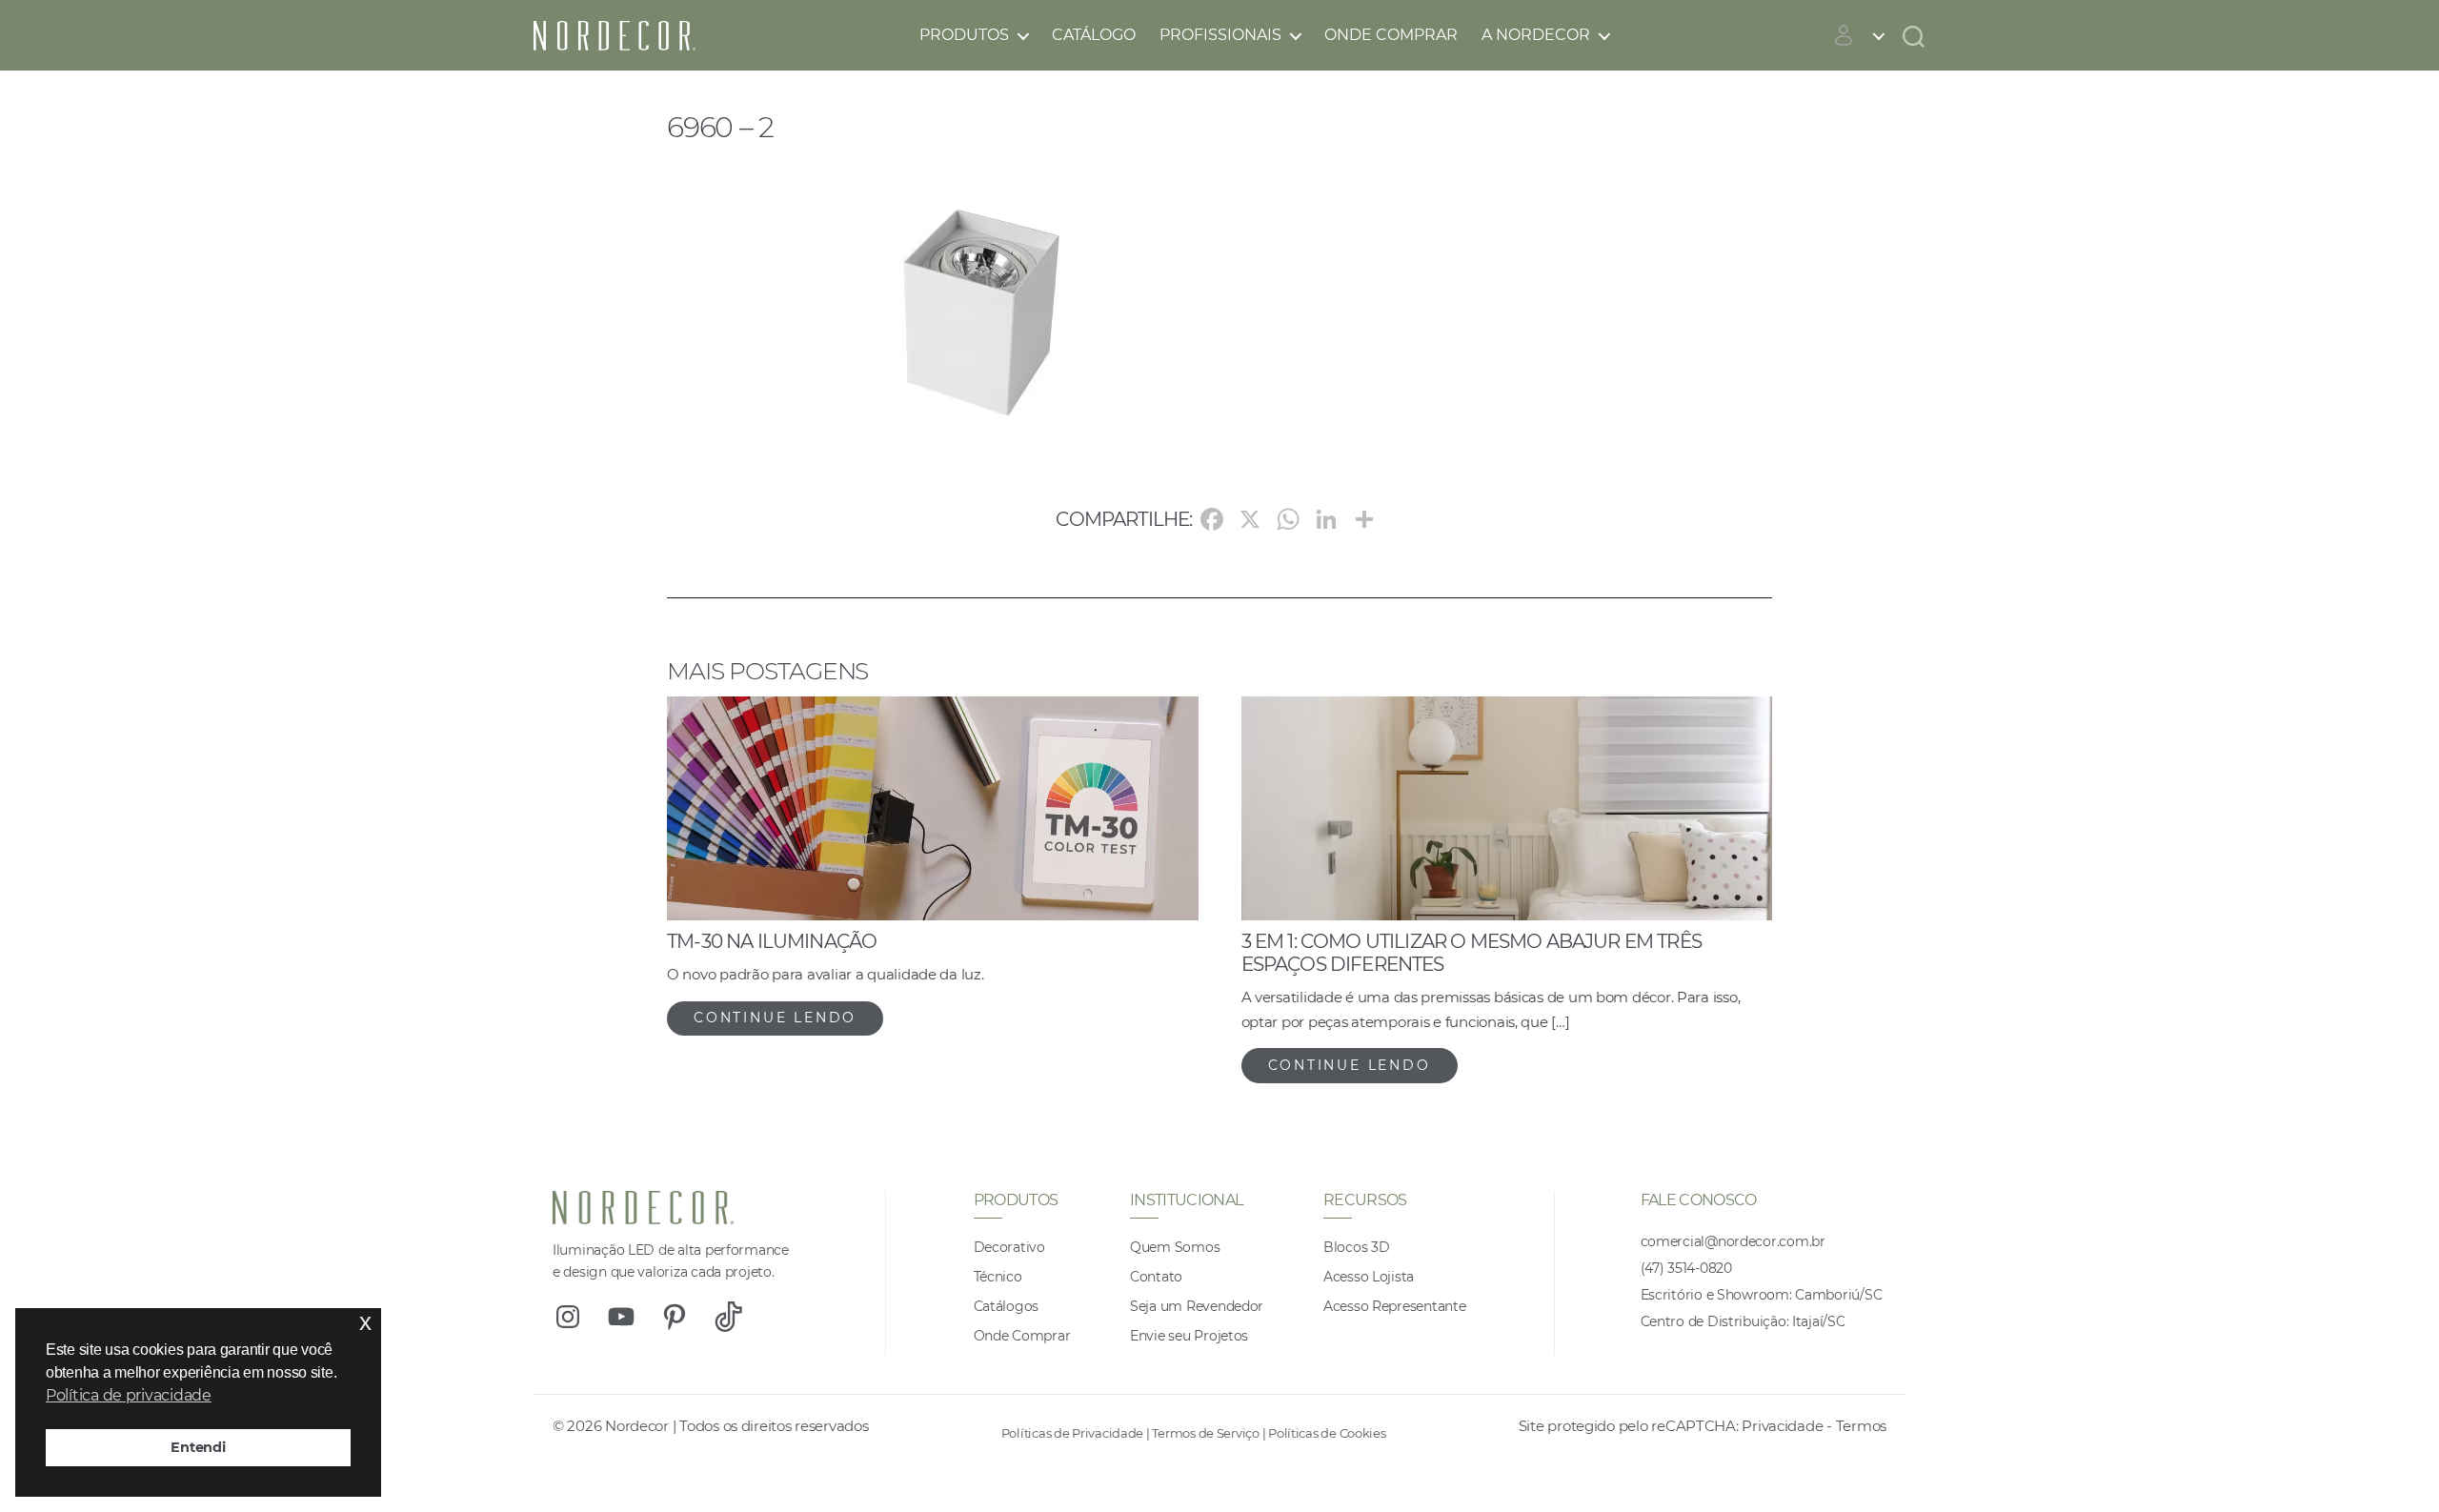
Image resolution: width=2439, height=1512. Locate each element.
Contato (1156, 1277)
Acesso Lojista (1369, 1277)
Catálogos (1007, 1306)
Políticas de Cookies (1327, 1433)
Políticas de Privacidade (1073, 1433)
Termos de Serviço (1205, 1433)
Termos (1861, 1426)
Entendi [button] (198, 1447)
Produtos (964, 35)
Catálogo (1094, 35)
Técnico (998, 1277)
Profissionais (1220, 35)
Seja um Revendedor (1197, 1306)
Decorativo (1009, 1247)
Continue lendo (775, 1018)
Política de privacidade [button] (129, 1395)
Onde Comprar (1391, 35)
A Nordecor (1536, 35)
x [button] (365, 1322)
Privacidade (1782, 1426)
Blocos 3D (1357, 1247)
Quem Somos (1175, 1247)
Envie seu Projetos (1189, 1336)
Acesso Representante (1395, 1306)
